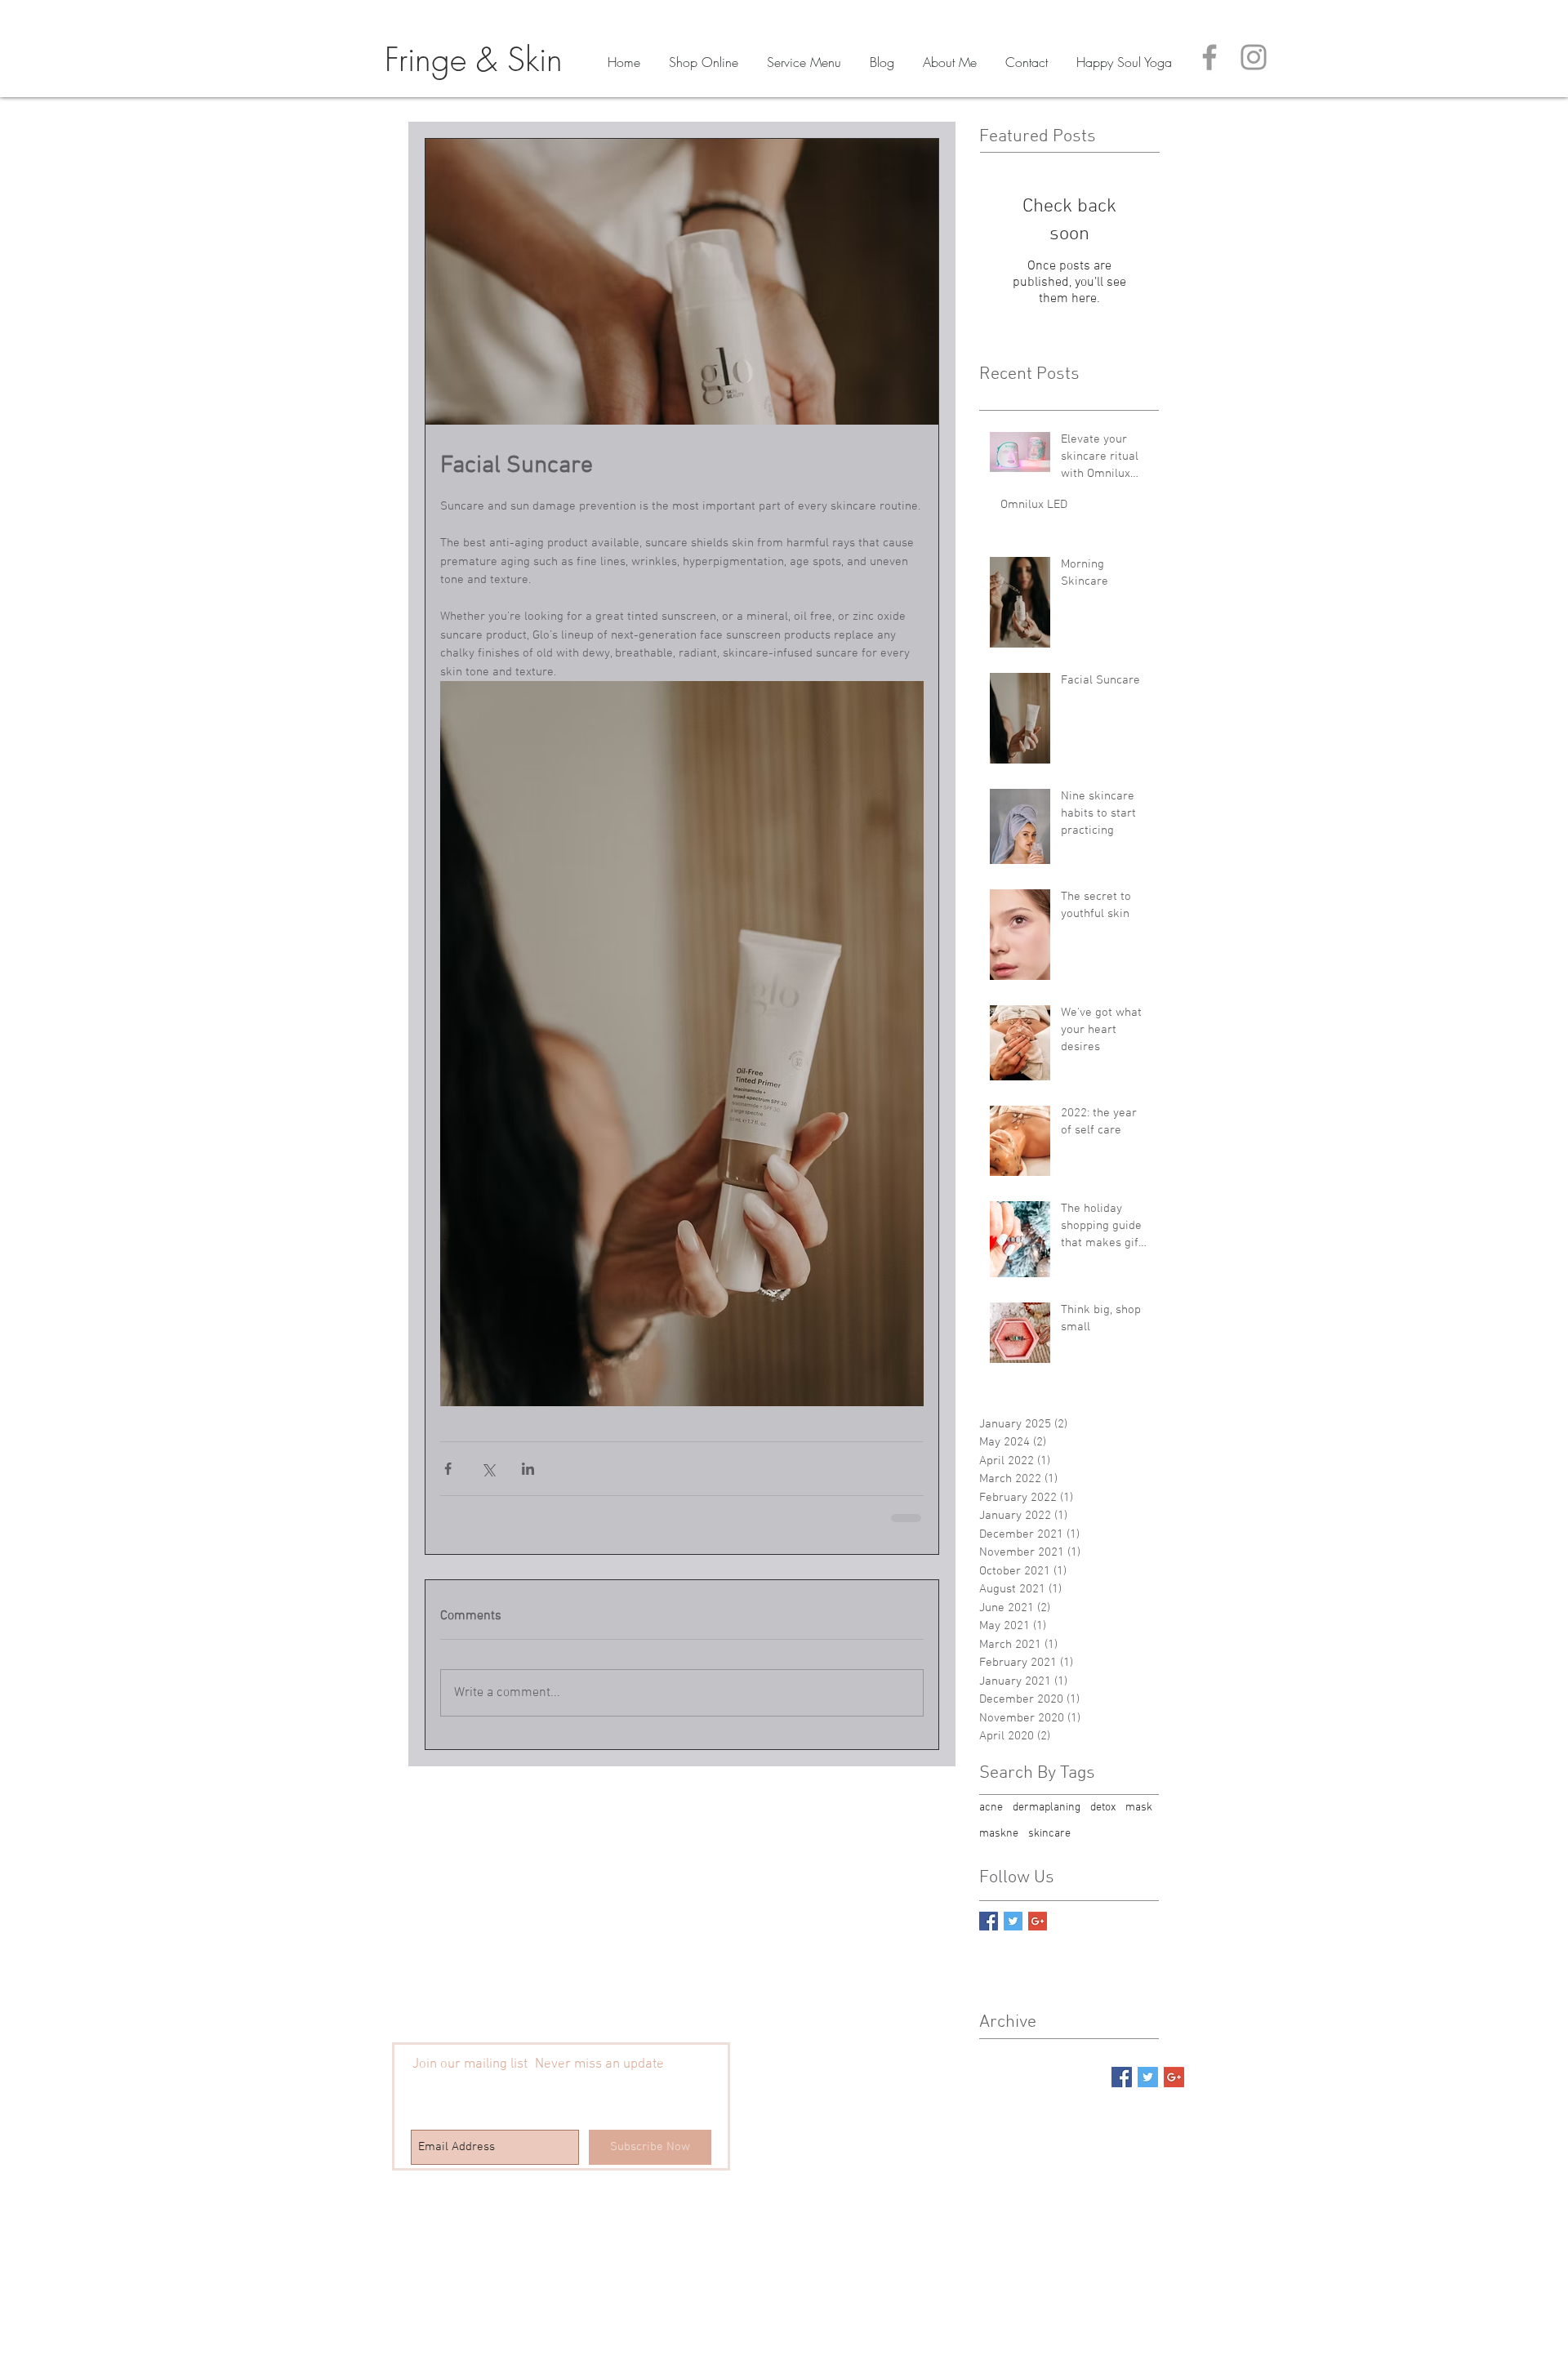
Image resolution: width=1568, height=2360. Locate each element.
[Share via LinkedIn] (528, 1469)
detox (1103, 1808)
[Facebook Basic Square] (989, 1921)
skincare (1049, 1834)
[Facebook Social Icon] (1122, 2077)
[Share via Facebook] (448, 1469)
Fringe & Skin (474, 59)
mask (1139, 1808)
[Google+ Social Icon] (1174, 2077)
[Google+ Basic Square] (1038, 1921)
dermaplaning (1047, 1808)
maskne (999, 1834)
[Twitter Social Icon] (1148, 2077)
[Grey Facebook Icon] (1209, 57)
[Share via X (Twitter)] (488, 1469)
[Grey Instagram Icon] (1254, 57)
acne (991, 1808)
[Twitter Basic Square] (1013, 1921)
